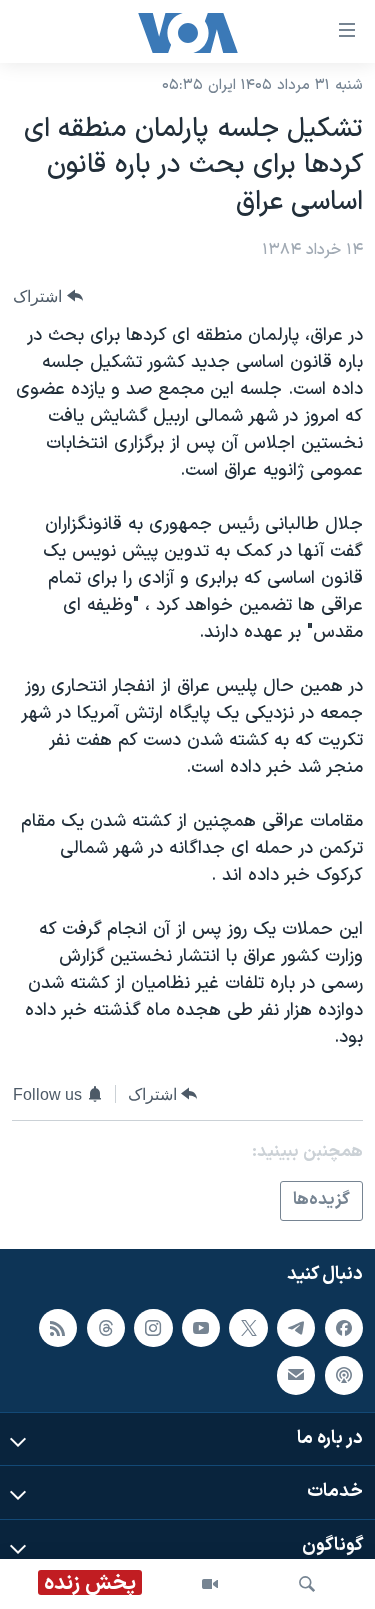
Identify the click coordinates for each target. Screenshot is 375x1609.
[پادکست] (344, 1375)
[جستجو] (307, 1584)
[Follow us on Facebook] (344, 1327)
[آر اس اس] (58, 1327)
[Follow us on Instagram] (153, 1327)
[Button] (48, 296)
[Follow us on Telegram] (296, 1327)
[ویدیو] (210, 1584)
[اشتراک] (296, 1375)
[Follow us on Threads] (106, 1327)
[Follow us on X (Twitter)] (248, 1327)
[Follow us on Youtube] (201, 1327)
